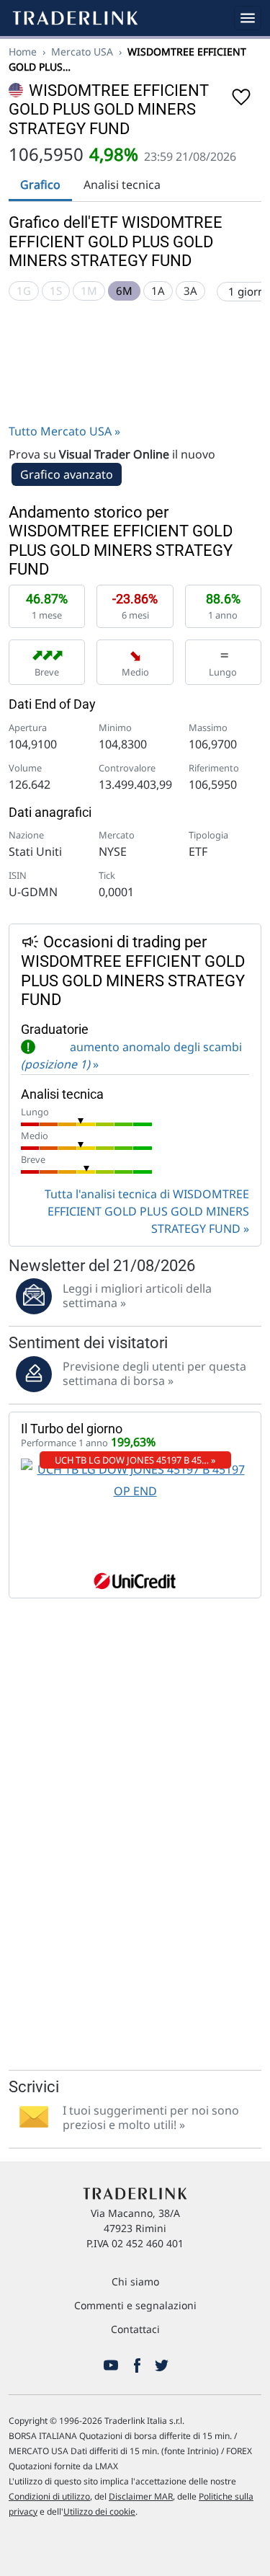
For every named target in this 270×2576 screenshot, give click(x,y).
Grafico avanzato (67, 474)
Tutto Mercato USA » (64, 431)
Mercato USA (82, 52)
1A (158, 291)
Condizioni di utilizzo (49, 2496)
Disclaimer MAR (141, 2496)
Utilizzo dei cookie (99, 2511)
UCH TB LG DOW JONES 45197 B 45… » (135, 1460)
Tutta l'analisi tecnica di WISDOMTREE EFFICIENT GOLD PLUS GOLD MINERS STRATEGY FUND (147, 1211)
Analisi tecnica (122, 185)
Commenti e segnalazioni (135, 2305)
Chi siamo (135, 2281)
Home (23, 52)
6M (124, 291)
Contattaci (135, 2329)
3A (190, 291)
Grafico (40, 185)
